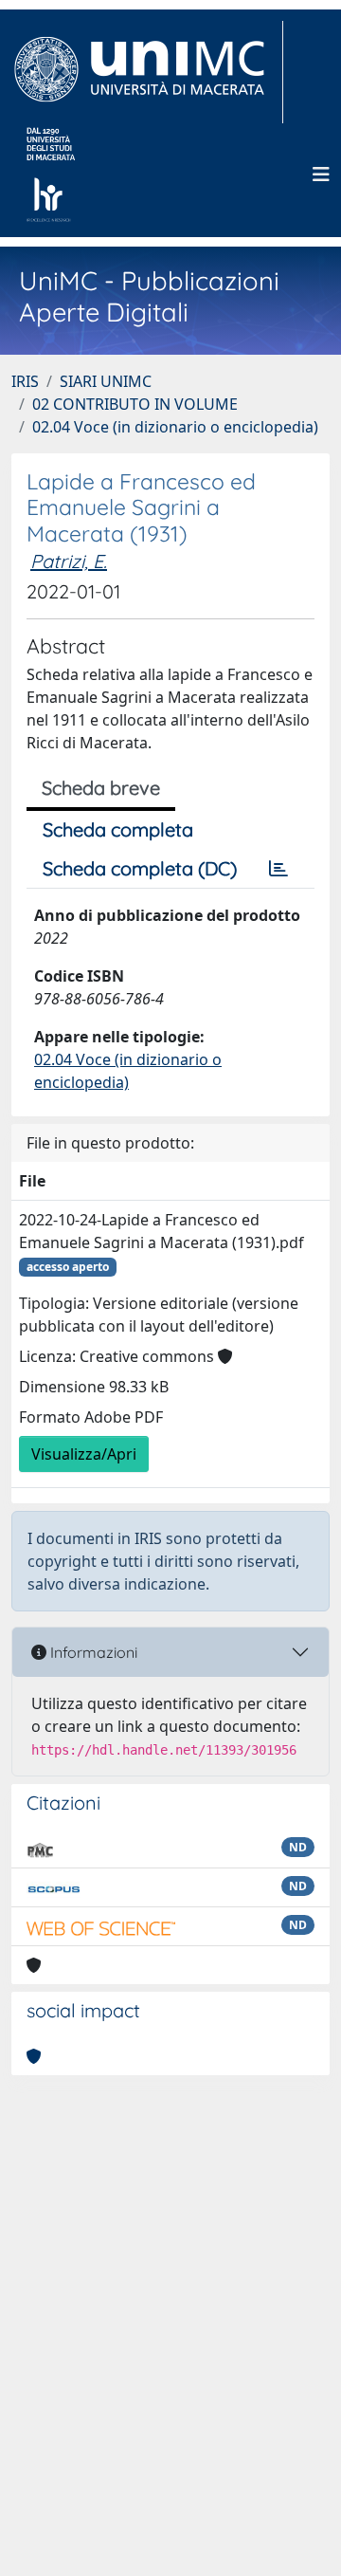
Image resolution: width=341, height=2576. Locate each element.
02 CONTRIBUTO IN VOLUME (135, 404)
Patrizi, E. (69, 561)
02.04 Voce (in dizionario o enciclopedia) (175, 427)
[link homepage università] (51, 175)
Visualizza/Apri (84, 1454)
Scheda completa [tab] (118, 829)
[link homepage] (147, 72)
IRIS (25, 381)
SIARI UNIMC (106, 381)
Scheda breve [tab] (101, 788)
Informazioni (92, 1652)
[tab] (278, 869)
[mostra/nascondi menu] (321, 175)
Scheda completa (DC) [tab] (140, 868)
